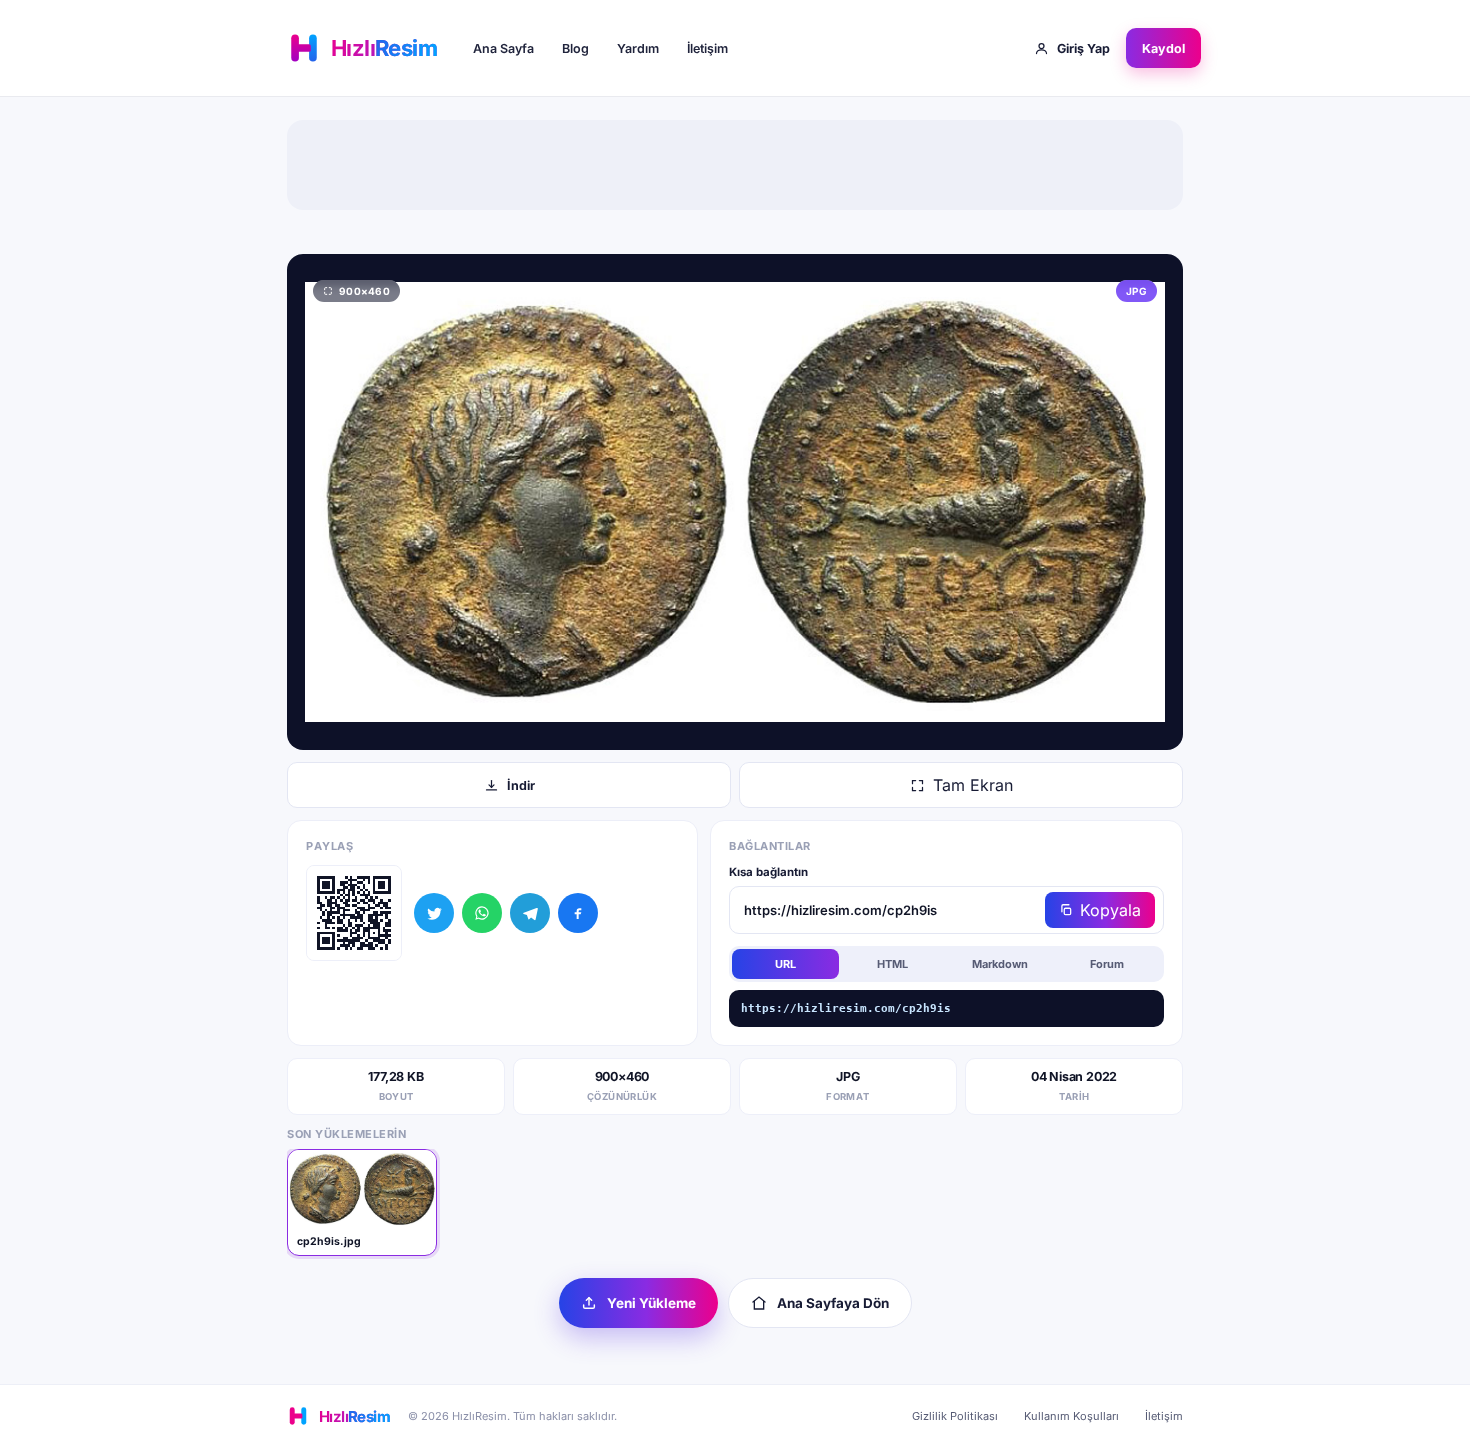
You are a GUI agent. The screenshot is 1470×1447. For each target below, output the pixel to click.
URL (785, 964)
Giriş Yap (1083, 48)
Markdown (1000, 964)
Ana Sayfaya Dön (833, 1303)
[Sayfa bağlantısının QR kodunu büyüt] (354, 913)
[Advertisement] (735, 165)
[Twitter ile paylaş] (434, 913)
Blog (575, 48)
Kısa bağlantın (768, 872)
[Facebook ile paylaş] (578, 913)
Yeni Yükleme (651, 1303)
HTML (892, 964)
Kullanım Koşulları (1071, 1416)
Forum (1107, 964)
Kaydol (1163, 48)
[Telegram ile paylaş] (530, 913)
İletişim (707, 48)
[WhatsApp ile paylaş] (482, 913)
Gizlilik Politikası (955, 1416)
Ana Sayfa (503, 48)
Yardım (638, 48)
